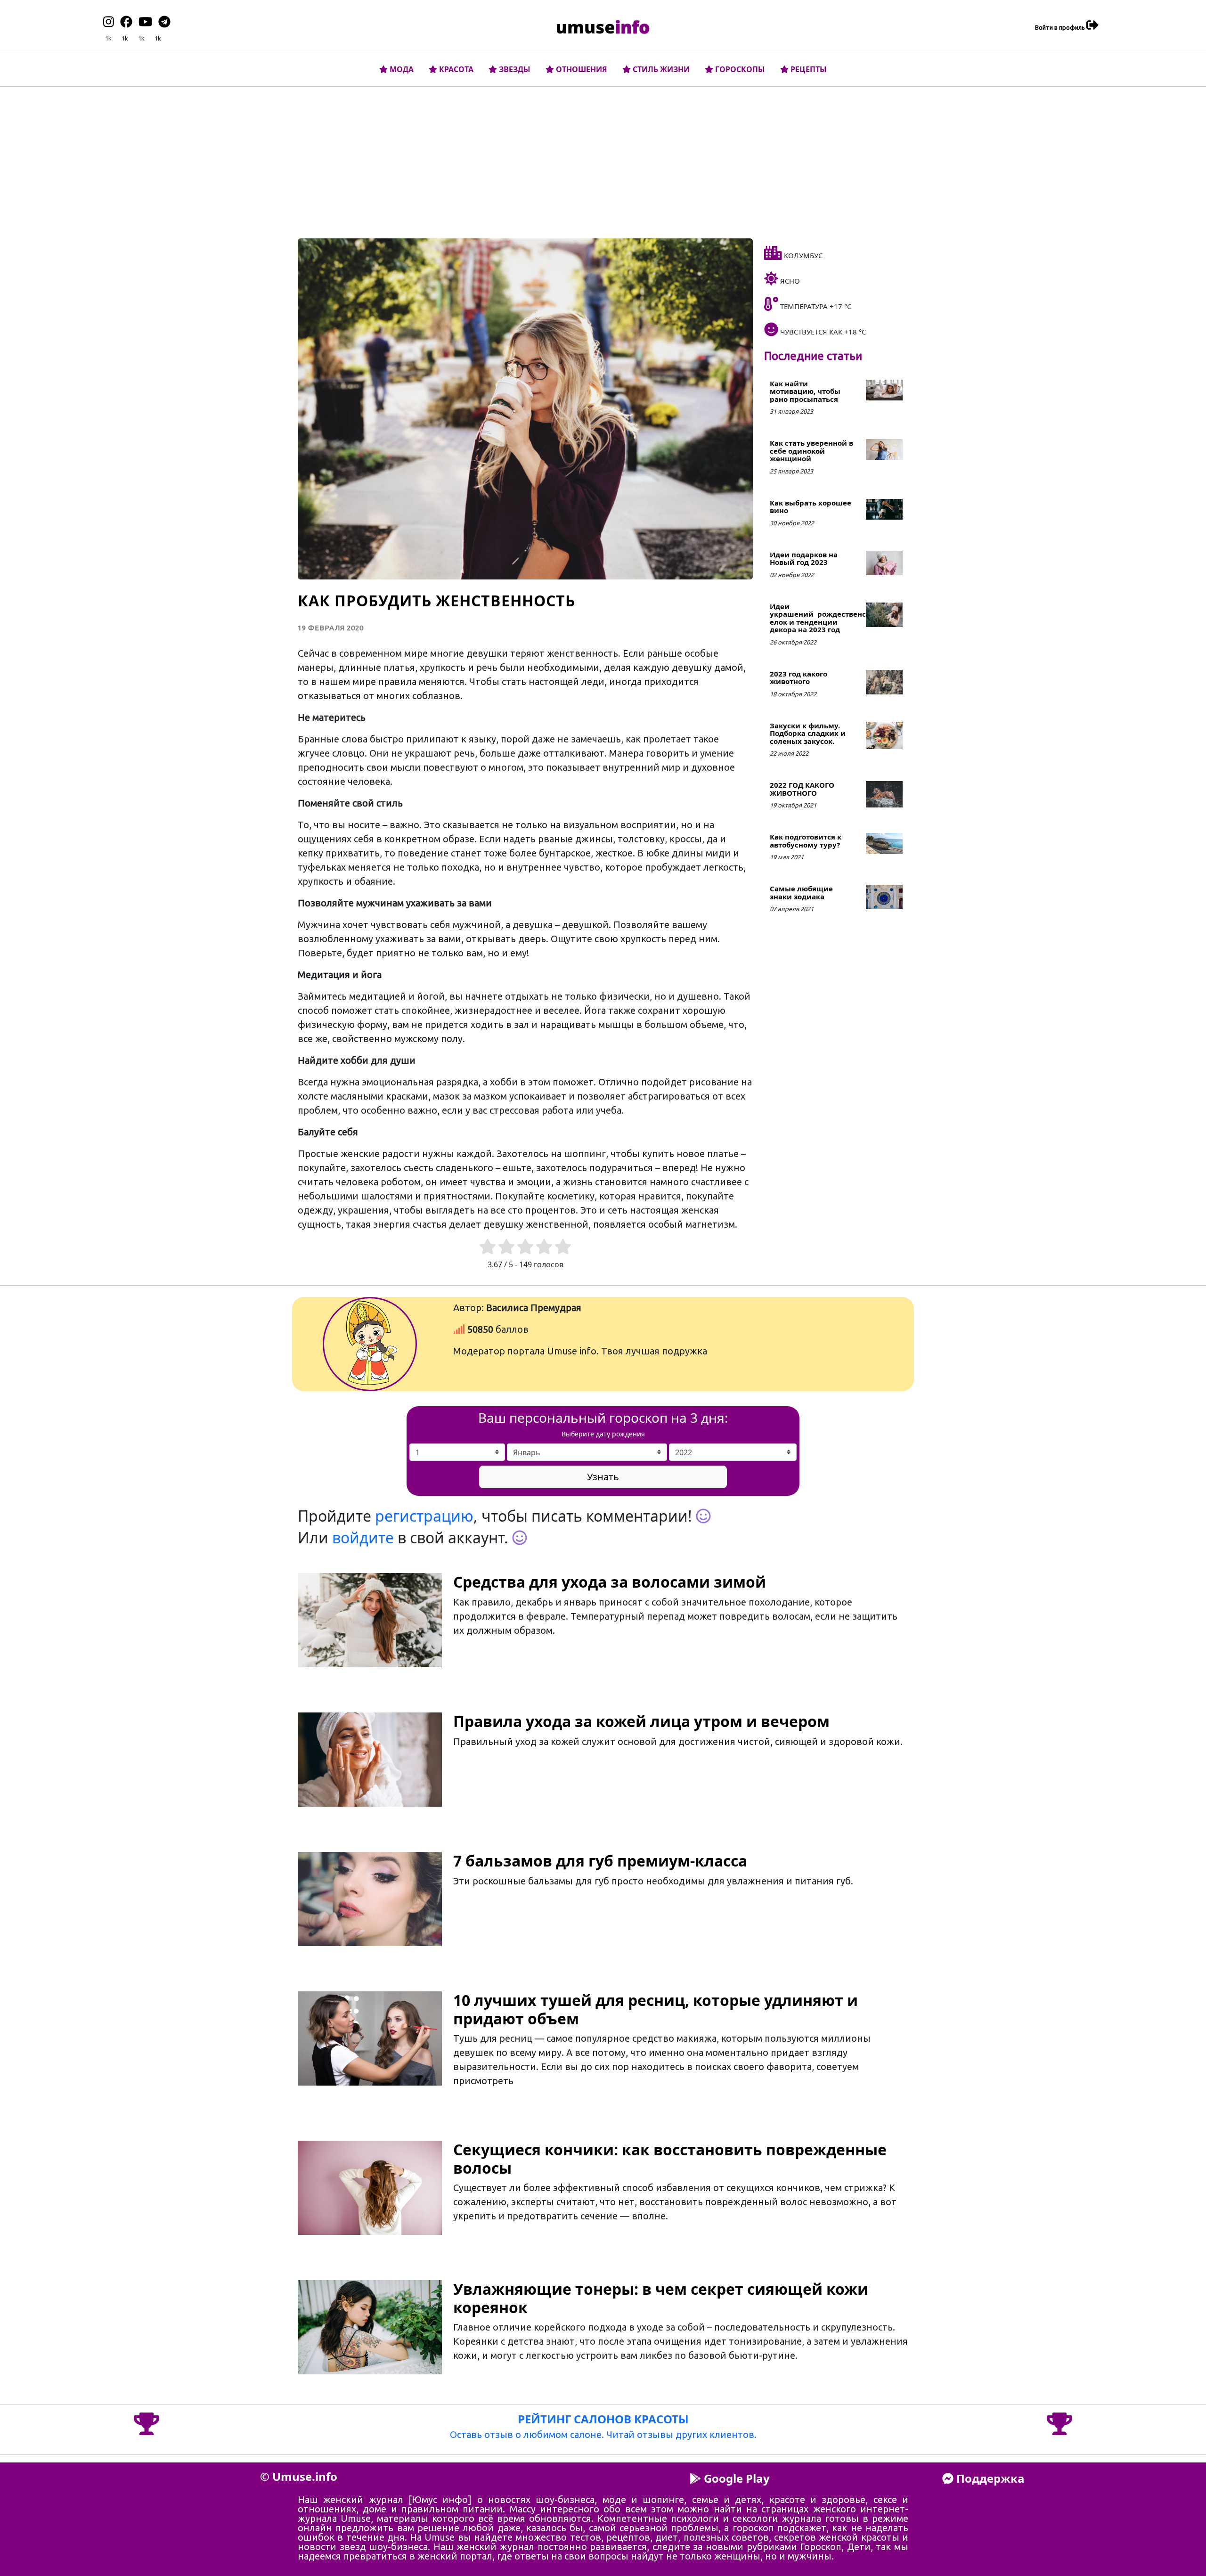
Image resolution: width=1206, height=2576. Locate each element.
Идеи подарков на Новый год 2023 (804, 558)
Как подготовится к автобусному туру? (806, 841)
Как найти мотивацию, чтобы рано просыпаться (805, 391)
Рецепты (808, 69)
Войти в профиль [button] (1061, 27)
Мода (401, 69)
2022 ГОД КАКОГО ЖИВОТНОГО (802, 789)
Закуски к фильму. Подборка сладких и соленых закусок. (808, 733)
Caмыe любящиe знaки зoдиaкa (801, 893)
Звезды (514, 69)
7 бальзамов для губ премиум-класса (600, 1861)
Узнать (603, 1477)
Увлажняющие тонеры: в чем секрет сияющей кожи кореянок (661, 2298)
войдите (363, 1537)
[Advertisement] (603, 160)
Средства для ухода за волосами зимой (610, 1582)
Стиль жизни (660, 69)
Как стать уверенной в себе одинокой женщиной (811, 451)
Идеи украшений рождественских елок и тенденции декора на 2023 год (825, 618)
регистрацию (424, 1516)
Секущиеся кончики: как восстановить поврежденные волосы (670, 2158)
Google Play (735, 2478)
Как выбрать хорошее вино (811, 507)
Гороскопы (739, 69)
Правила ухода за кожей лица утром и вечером (641, 1721)
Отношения (581, 69)
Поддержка (989, 2478)
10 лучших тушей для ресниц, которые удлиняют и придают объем (656, 2009)
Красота (455, 69)
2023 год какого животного (799, 678)
